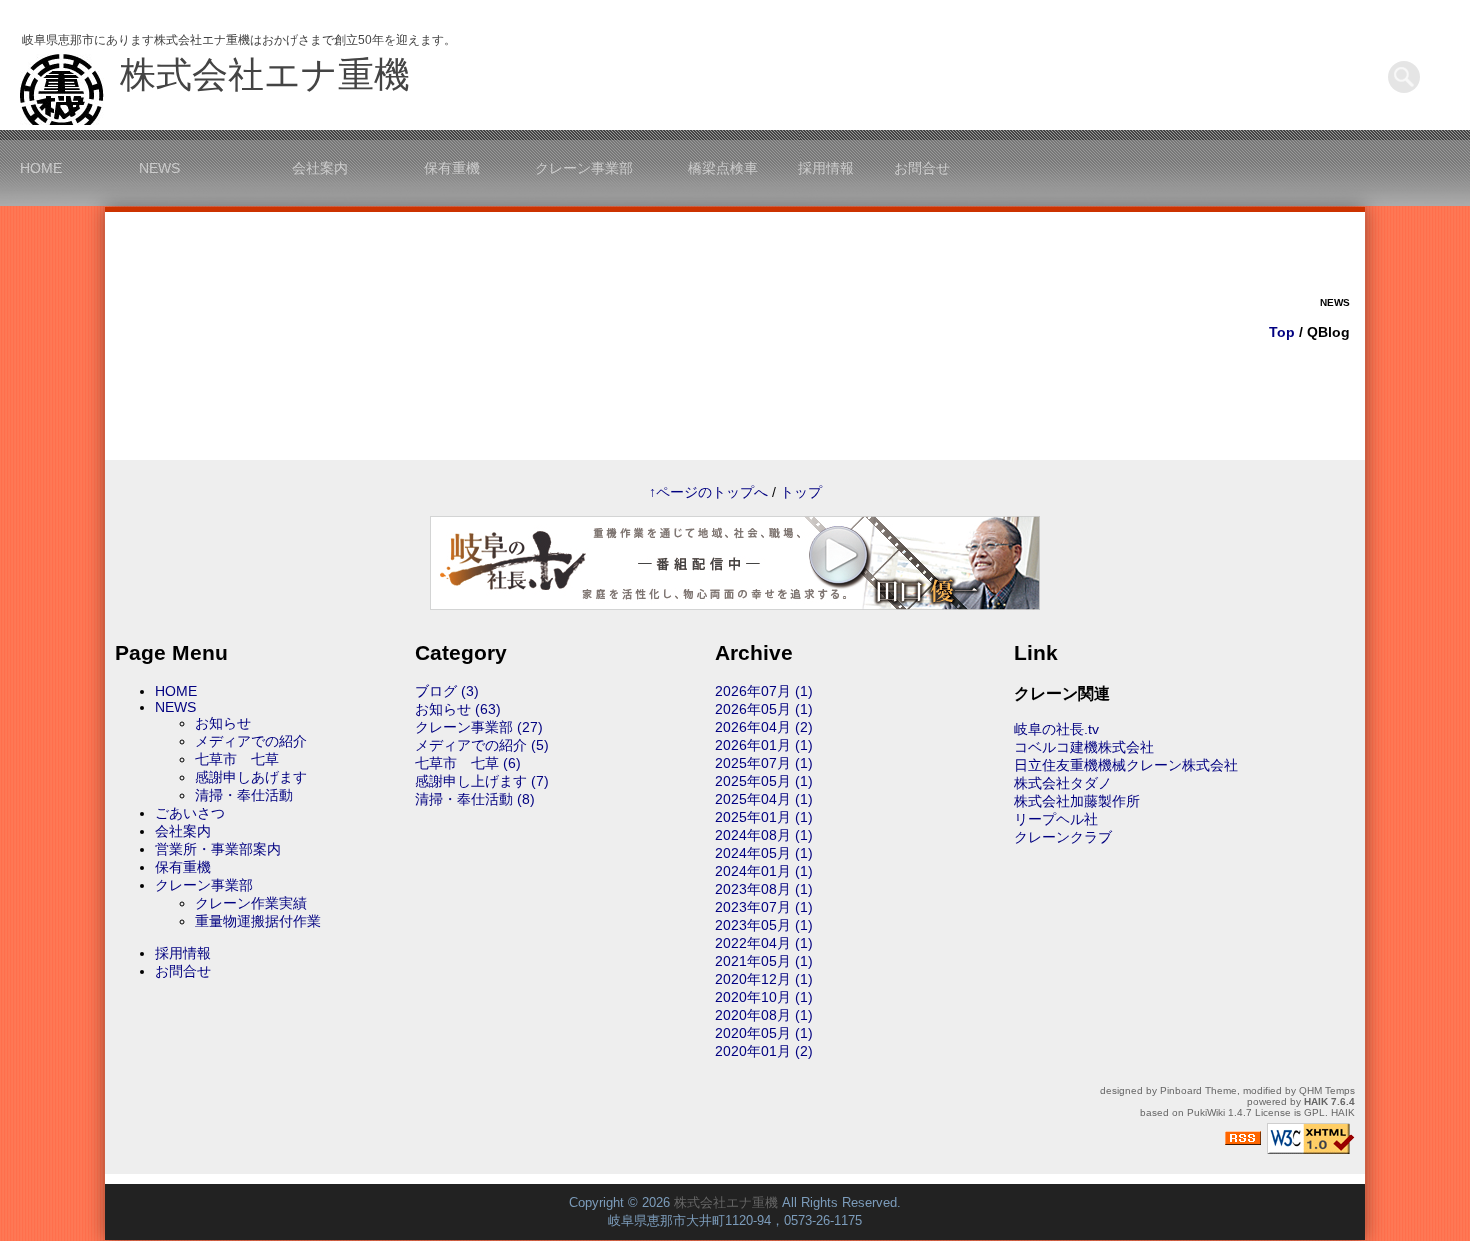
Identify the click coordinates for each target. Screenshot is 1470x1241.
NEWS (159, 168)
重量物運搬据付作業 (258, 921)
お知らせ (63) (458, 709)
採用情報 (826, 168)
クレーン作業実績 (251, 903)
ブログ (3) (447, 691)
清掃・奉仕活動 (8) (475, 799)
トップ (801, 492)
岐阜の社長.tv (1056, 729)
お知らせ (223, 723)
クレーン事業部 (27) (479, 727)
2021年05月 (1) (764, 961)
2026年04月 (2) (764, 727)
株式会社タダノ (1063, 783)
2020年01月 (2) (764, 1051)
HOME (41, 168)
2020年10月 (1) (764, 997)
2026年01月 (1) (764, 745)
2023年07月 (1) (764, 907)
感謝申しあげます (251, 777)
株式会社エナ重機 (265, 74)
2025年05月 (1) (764, 781)
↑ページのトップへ (708, 492)
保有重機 (452, 168)
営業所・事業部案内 (218, 849)
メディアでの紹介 (251, 741)
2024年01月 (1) (764, 871)
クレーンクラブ (1063, 837)
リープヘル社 (1056, 819)
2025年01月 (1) (764, 817)
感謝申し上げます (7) (482, 781)
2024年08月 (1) (764, 835)
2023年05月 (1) (764, 925)
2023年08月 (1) (764, 889)
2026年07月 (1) (764, 691)
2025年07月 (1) (764, 763)
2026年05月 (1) (764, 709)
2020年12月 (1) (764, 979)
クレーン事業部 (584, 168)
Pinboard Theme (1198, 1090)
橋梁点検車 (723, 168)
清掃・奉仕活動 (244, 795)
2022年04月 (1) (764, 943)
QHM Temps (1327, 1090)
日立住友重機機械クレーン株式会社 (1126, 765)
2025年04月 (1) (764, 799)
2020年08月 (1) (764, 1015)
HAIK (1316, 1101)
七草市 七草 (237, 759)
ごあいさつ (190, 813)
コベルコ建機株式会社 (1084, 747)
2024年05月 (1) (764, 853)
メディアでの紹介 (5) (482, 745)
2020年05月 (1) (764, 1033)
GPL (1314, 1112)
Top (1282, 332)
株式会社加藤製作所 (1077, 801)
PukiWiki (1206, 1112)
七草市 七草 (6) (468, 763)
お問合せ (922, 168)
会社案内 (320, 168)
